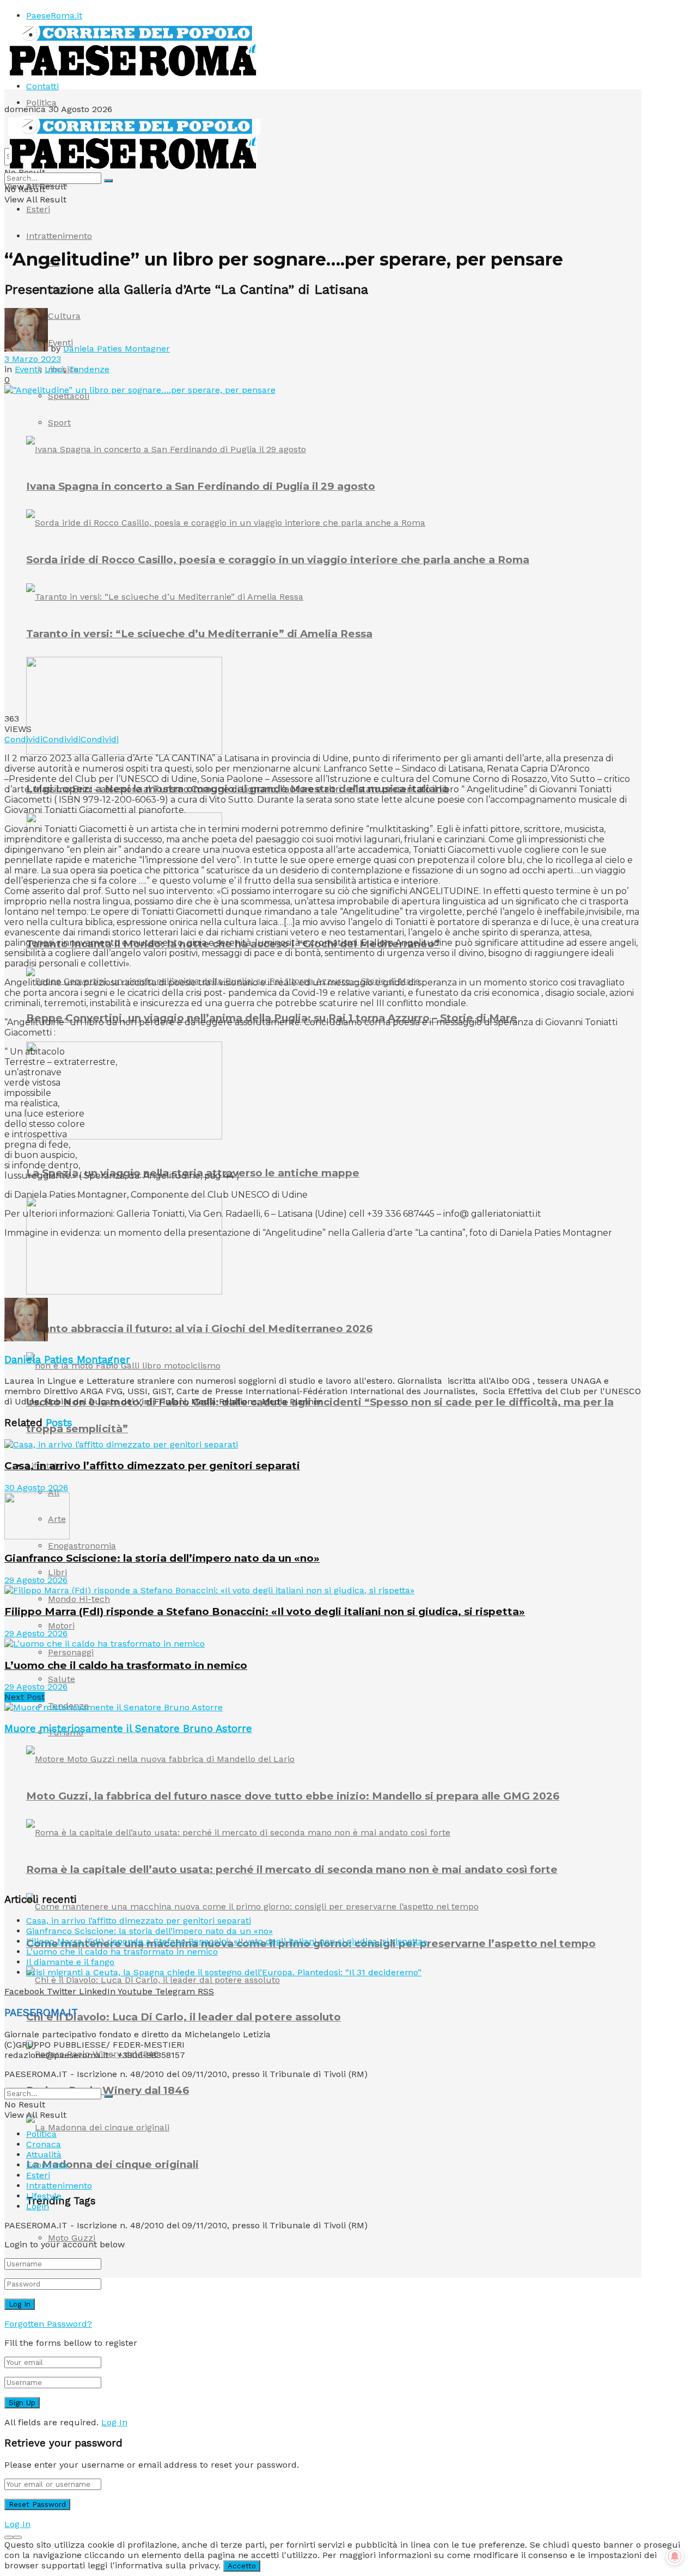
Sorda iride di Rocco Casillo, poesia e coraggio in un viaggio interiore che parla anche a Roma (278, 560)
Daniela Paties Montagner (117, 349)
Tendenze (89, 369)
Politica (41, 103)
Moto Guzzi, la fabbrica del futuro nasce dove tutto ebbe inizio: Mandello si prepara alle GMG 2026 (293, 1796)
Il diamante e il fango (70, 1962)
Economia (47, 2165)
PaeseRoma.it (54, 16)
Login (38, 2206)
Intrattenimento (59, 236)
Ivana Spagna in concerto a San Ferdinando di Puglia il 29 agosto (201, 486)
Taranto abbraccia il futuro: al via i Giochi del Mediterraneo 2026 (199, 1329)
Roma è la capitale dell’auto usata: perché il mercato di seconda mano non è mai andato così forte (292, 1869)
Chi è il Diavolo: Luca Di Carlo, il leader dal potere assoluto (184, 2017)
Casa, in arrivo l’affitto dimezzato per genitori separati (152, 1466)
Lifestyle (44, 2196)
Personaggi (71, 1652)
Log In (114, 2422)
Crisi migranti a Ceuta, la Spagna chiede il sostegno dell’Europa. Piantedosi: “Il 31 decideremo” (224, 1972)
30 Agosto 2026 (36, 1487)
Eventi (27, 369)
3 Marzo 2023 (33, 359)
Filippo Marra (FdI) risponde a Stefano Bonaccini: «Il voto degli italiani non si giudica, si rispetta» (265, 1611)
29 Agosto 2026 (36, 1580)
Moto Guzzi (72, 2238)
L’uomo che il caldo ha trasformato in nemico (126, 1665)
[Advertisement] (203, 1271)
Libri (57, 1572)
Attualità (44, 2155)
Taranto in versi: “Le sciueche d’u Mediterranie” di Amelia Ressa (199, 634)
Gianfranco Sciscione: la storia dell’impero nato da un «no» (162, 1558)
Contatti (42, 86)
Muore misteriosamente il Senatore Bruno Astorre (128, 1729)
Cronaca (44, 2144)
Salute (62, 1679)
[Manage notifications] (675, 2556)
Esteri (38, 209)
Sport (59, 423)
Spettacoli (69, 396)
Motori (61, 1626)
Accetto (242, 2566)
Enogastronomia (82, 1546)
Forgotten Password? (48, 2324)
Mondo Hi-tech (79, 1599)
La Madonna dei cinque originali (112, 2164)
